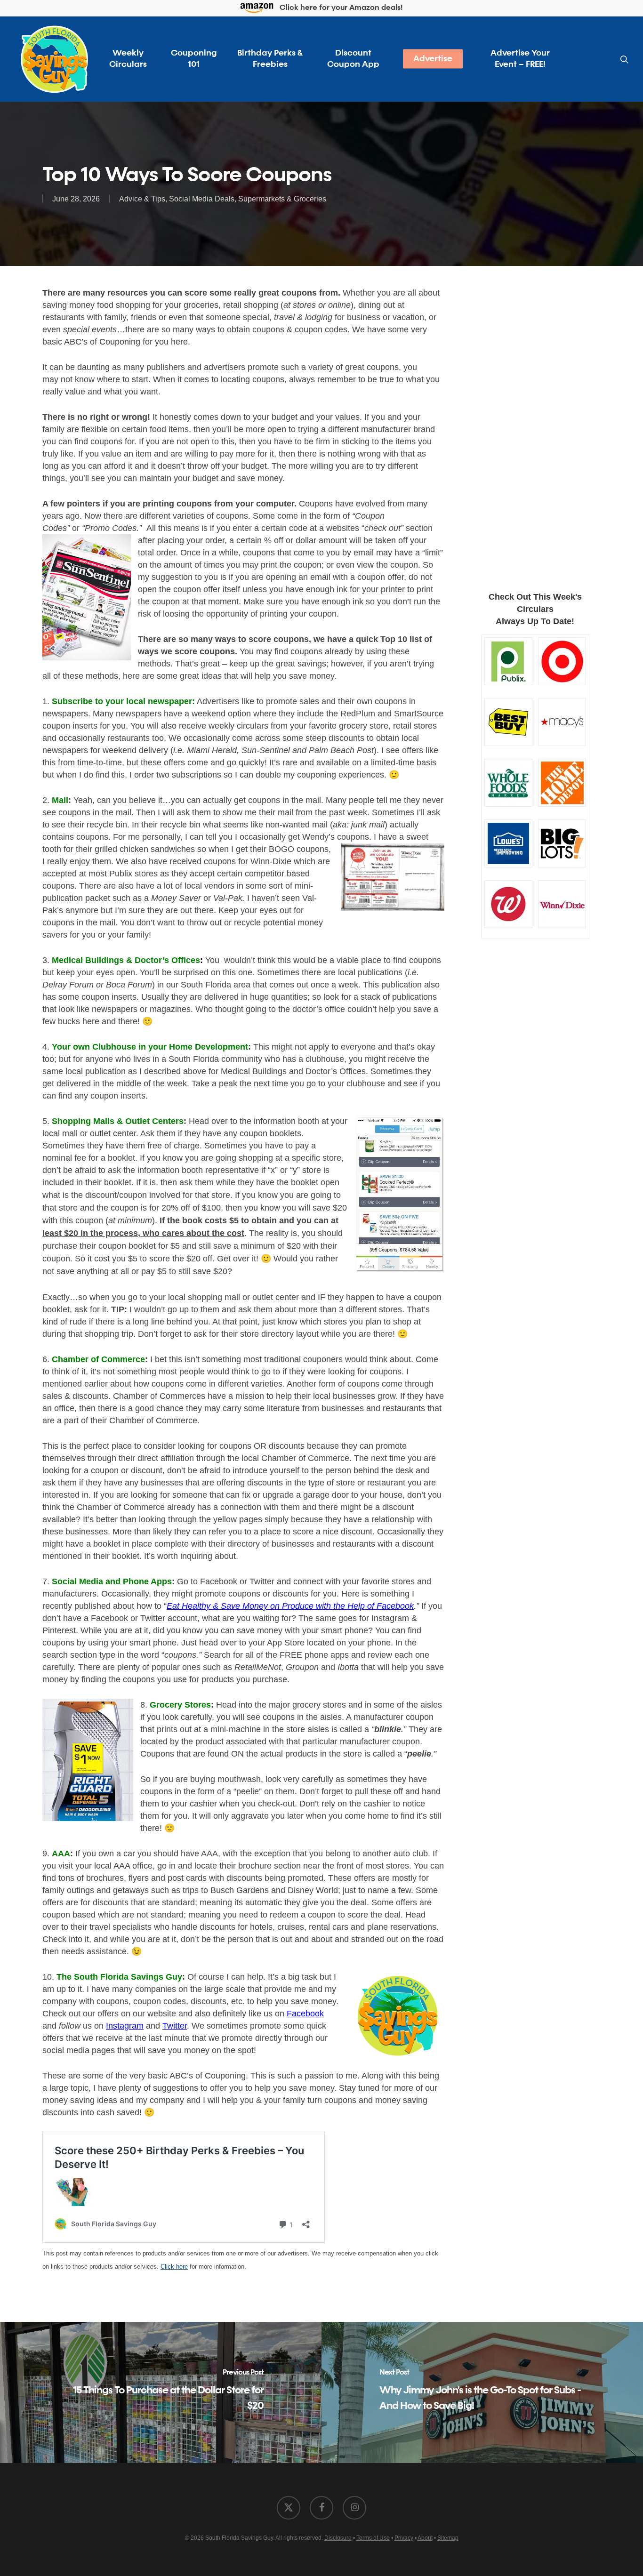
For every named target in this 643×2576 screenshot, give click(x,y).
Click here (174, 2267)
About (425, 2538)
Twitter (175, 2026)
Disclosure (338, 2538)
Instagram (125, 2026)
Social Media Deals (202, 199)
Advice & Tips (142, 199)
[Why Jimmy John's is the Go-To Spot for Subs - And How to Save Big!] (482, 2392)
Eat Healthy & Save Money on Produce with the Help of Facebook (290, 1606)
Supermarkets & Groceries (282, 199)
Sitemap (448, 2538)
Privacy (404, 2538)
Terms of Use (373, 2538)
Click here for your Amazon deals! (340, 8)
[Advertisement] (535, 426)
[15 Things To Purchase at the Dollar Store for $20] (161, 2392)
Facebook (305, 2014)
